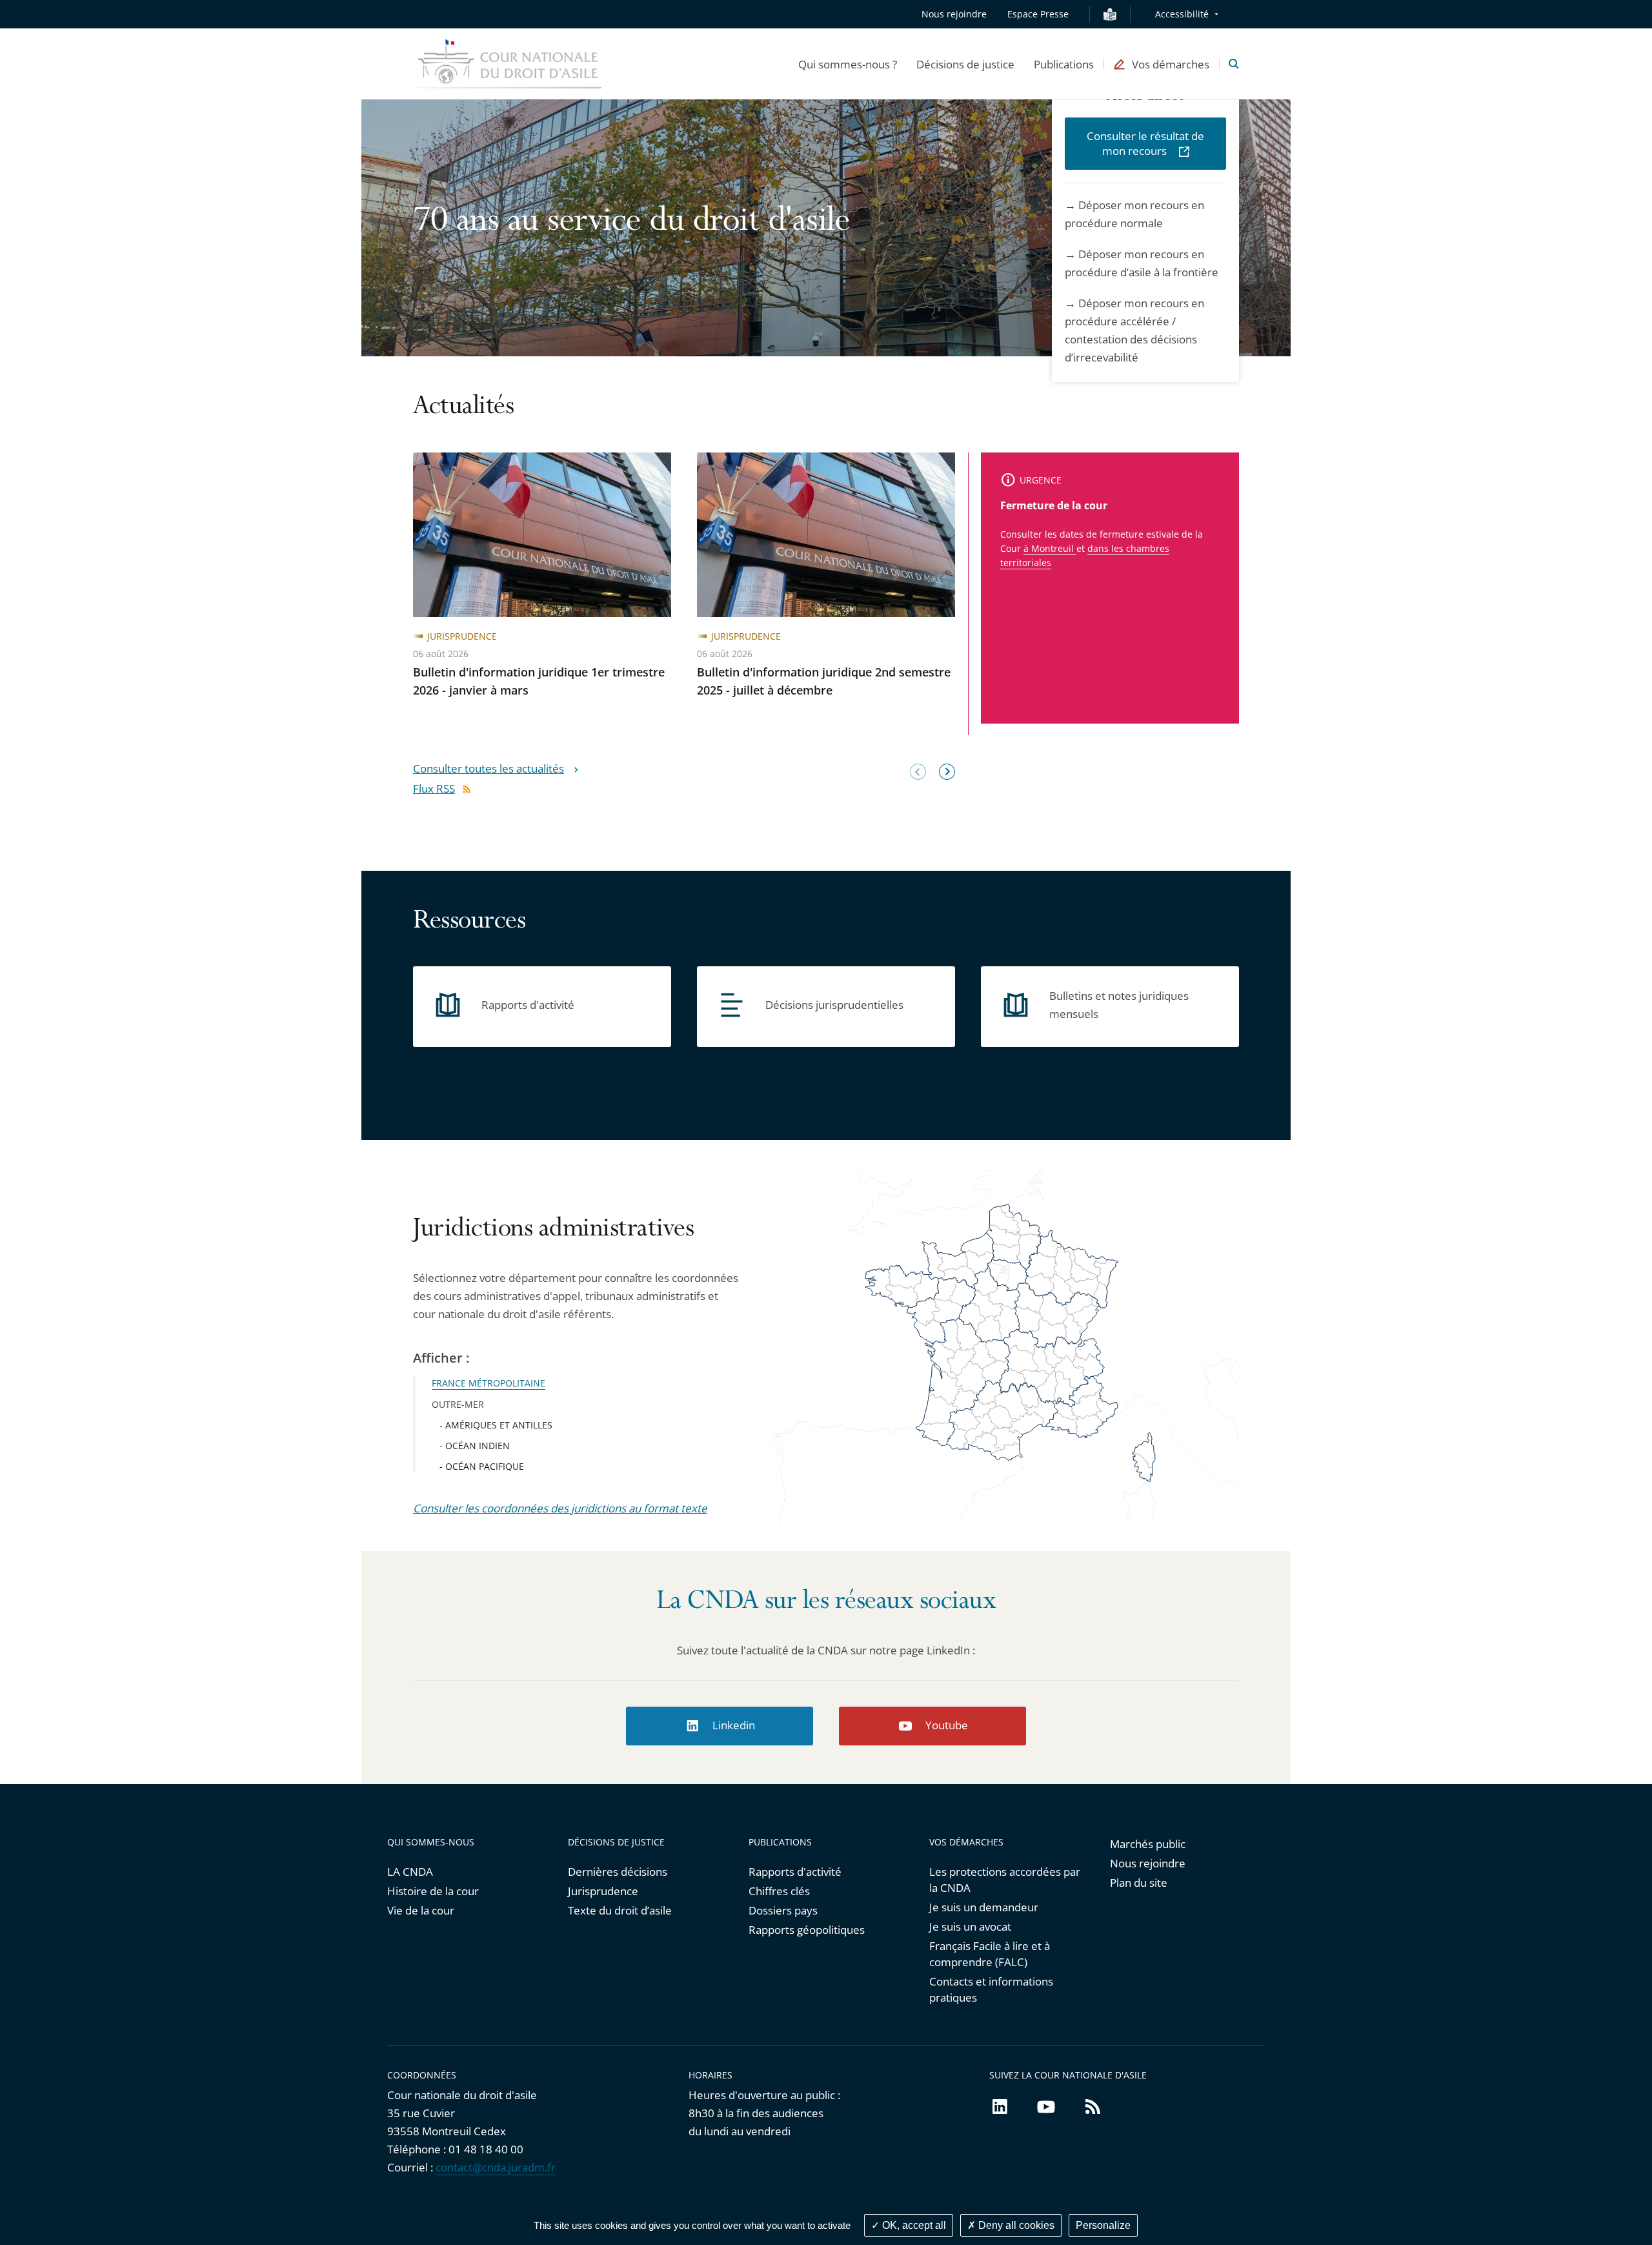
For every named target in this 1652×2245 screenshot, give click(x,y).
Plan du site (1139, 1883)
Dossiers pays (783, 1910)
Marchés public (1148, 1844)
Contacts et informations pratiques (991, 1989)
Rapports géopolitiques (807, 1930)
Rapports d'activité (795, 1872)
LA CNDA (410, 1872)
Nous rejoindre (954, 14)
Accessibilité (1182, 14)
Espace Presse (1038, 14)
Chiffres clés (779, 1891)
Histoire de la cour (433, 1891)
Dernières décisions (618, 1872)
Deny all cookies (1015, 2225)
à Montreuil (1050, 548)
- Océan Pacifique (482, 1466)
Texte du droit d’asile (620, 1910)
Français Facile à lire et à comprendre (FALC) (990, 1954)
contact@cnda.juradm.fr (496, 2167)
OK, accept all (913, 2225)
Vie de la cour (421, 1910)
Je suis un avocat (970, 1926)
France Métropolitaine (489, 1383)
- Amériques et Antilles (496, 1425)
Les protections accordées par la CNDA (1005, 1880)
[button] (848, 64)
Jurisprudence (603, 1891)
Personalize (1103, 2225)
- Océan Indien (475, 1446)
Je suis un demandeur (984, 1907)
